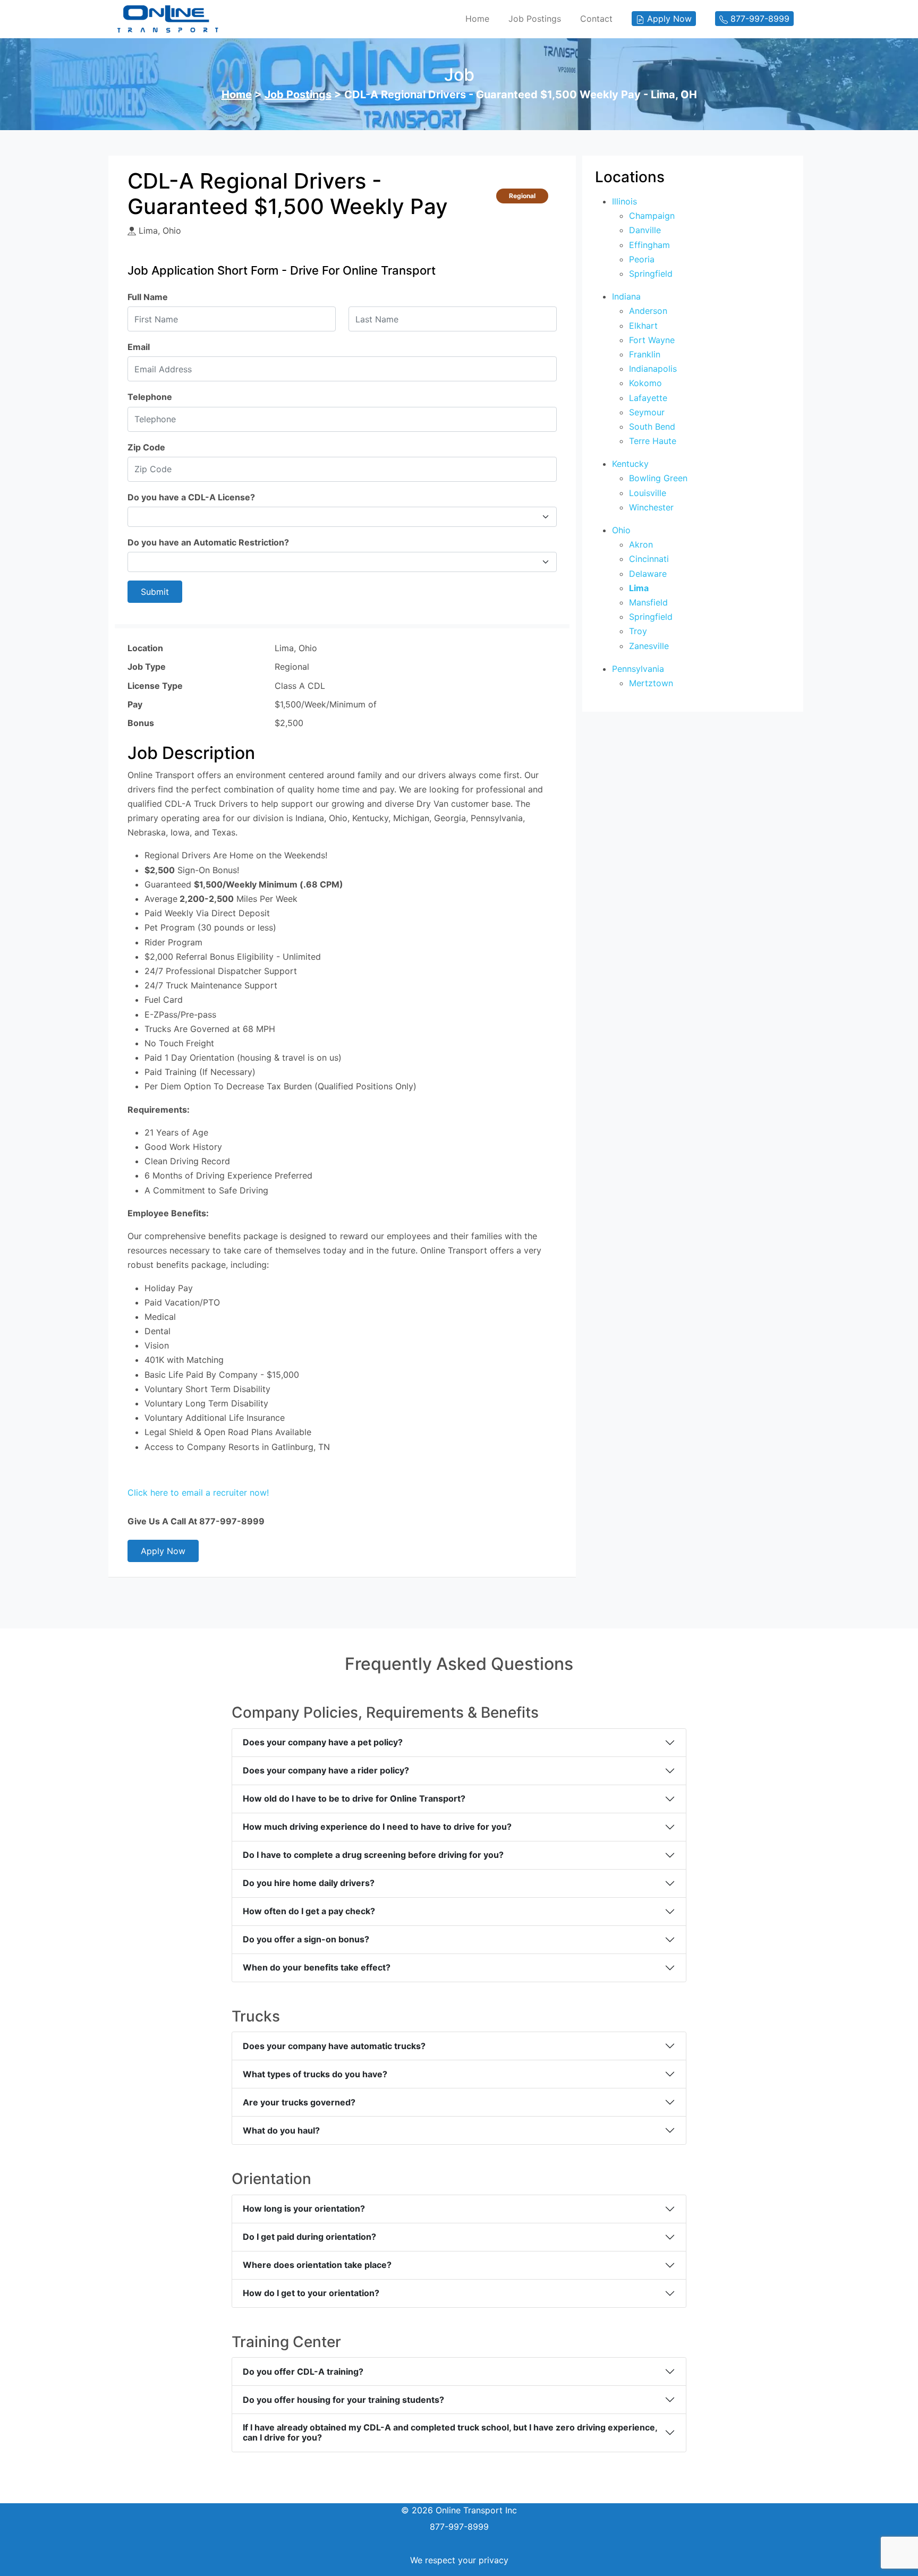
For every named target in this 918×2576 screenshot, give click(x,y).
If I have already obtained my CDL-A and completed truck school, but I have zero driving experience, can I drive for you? (450, 2432)
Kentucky (630, 464)
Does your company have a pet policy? (323, 1742)
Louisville (648, 493)
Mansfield (648, 602)
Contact (596, 19)
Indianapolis (653, 369)
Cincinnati (649, 559)
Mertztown (651, 683)
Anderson (648, 311)
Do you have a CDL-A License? (191, 497)
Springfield (651, 274)
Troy (638, 631)
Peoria (642, 259)
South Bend (652, 427)
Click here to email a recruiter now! (198, 1492)
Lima (639, 588)
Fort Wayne (652, 340)
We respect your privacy (459, 2560)
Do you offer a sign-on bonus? (306, 1939)
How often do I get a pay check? (309, 1911)
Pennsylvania (638, 669)
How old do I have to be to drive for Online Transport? (354, 1798)
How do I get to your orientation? (311, 2293)
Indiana (626, 296)
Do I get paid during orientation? (309, 2237)
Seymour (647, 412)
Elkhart (643, 326)
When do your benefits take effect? (317, 1967)
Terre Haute (653, 441)
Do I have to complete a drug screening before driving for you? (373, 1855)
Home (477, 19)
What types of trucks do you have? (315, 2074)
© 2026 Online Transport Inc (459, 2510)
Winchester (651, 507)
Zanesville (649, 646)
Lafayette (648, 398)
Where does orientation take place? (317, 2265)
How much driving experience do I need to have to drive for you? (377, 1827)
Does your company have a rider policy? (326, 1770)
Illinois (624, 201)
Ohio (621, 530)
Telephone (150, 397)
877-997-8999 (459, 2527)
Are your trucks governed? (299, 2102)
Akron (641, 544)
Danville (645, 230)
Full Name (148, 297)
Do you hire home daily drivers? (309, 1883)
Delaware (648, 574)
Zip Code (146, 447)
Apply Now (163, 1551)
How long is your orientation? (304, 2208)
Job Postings (535, 19)
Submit (155, 592)
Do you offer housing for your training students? (343, 2400)
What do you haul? (281, 2130)
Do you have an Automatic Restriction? (208, 542)
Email (139, 347)
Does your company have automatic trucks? (334, 2046)
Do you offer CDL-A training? (303, 2372)
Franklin (645, 354)
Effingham (649, 245)
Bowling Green (658, 478)
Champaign (652, 216)
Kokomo (645, 383)
